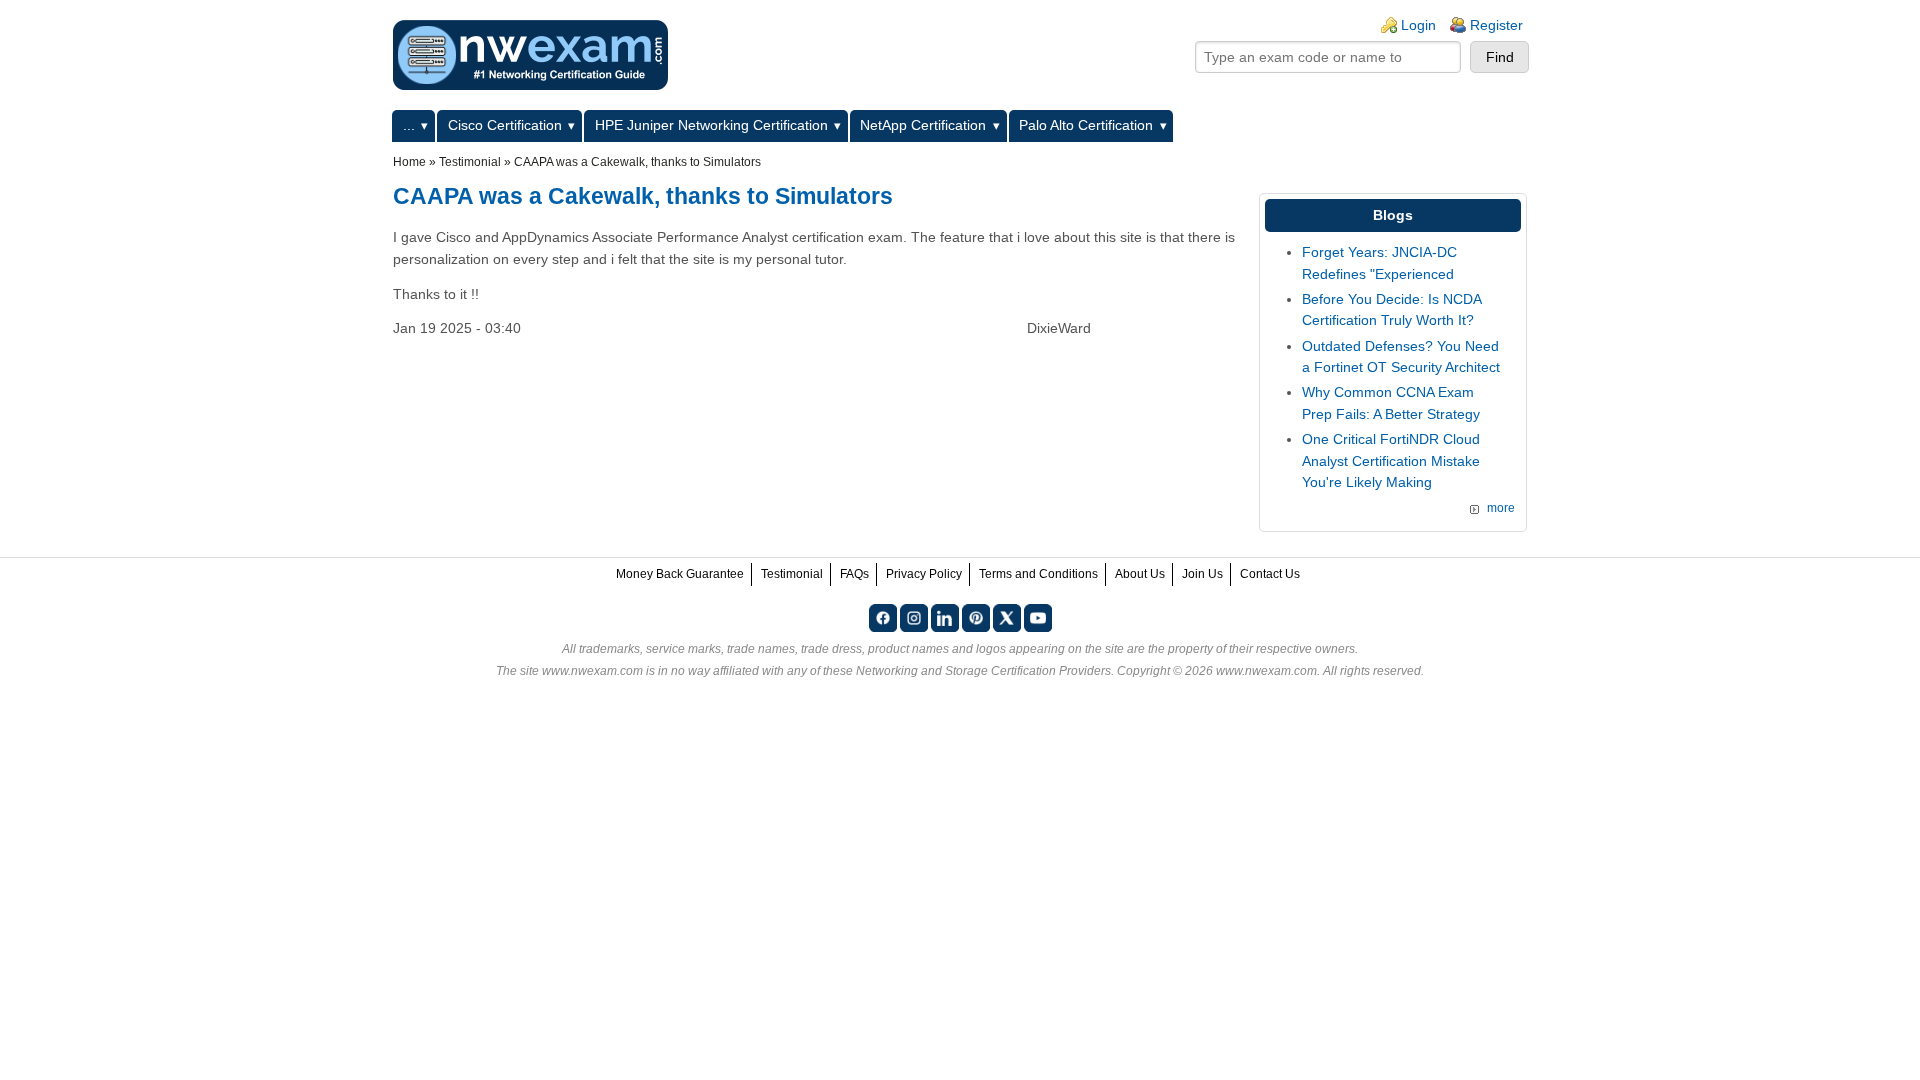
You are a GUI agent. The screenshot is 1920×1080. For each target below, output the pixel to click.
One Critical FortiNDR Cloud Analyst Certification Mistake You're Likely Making (1391, 460)
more (1501, 508)
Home (409, 162)
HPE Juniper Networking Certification (711, 125)
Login (1418, 25)
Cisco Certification (505, 125)
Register (1496, 25)
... (409, 125)
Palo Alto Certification (1086, 125)
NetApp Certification (923, 125)
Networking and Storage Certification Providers (983, 671)
